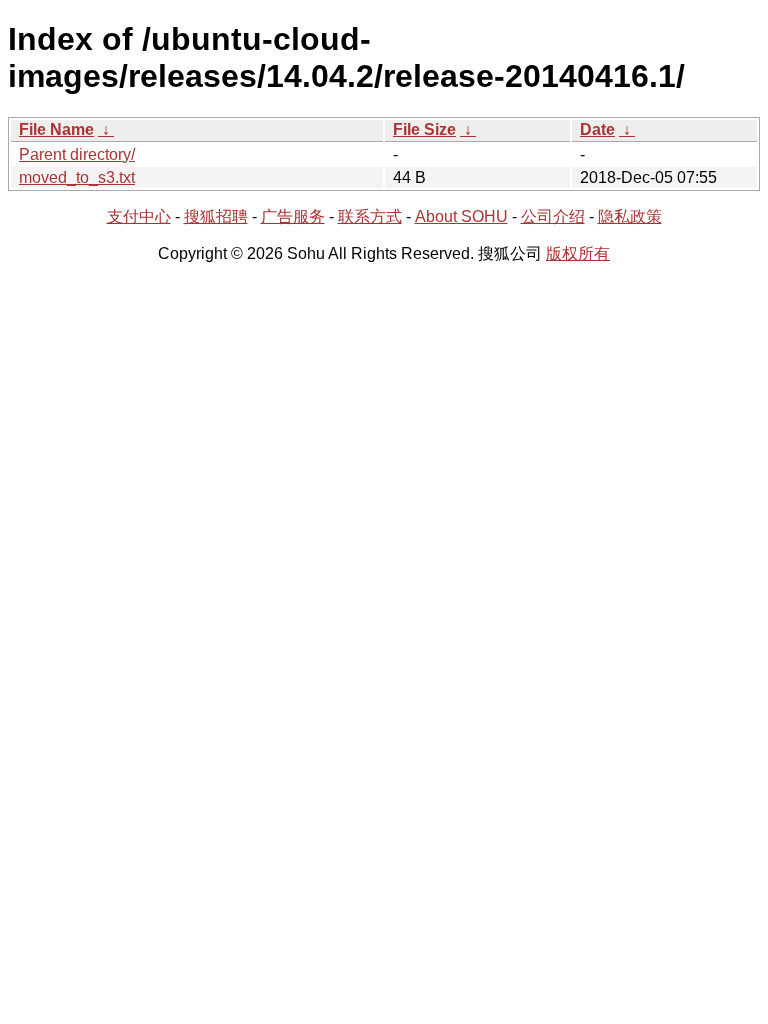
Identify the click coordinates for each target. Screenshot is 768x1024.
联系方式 (370, 216)
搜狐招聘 (216, 216)
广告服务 (293, 216)
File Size (424, 129)
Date (597, 129)
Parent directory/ (77, 154)
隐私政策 (630, 216)
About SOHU (461, 216)
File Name (56, 129)
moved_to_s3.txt (77, 177)
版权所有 (578, 253)
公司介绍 (553, 216)
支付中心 (139, 216)
